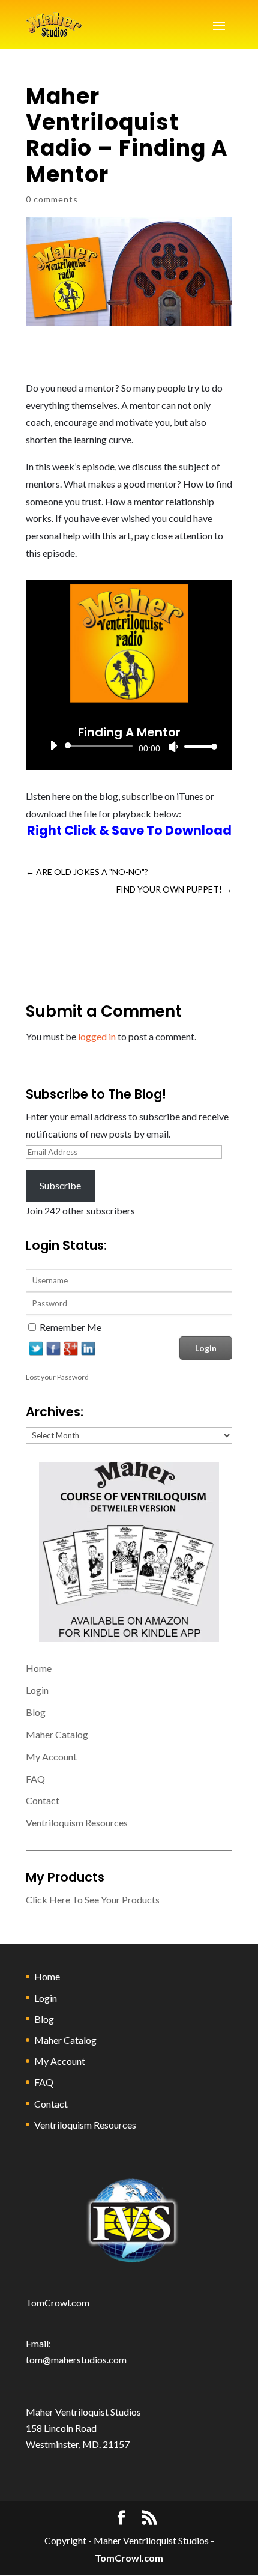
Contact (43, 1800)
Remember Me (70, 1327)
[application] (129, 746)
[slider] (197, 746)
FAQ (35, 1779)
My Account (51, 1756)
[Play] (53, 745)
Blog (36, 1712)
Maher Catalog (57, 1734)
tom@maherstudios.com (76, 2359)
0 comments (52, 199)
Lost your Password (57, 1377)
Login (37, 1690)
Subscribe (60, 1185)
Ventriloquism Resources (77, 1823)
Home (39, 1668)
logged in (97, 1036)
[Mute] (173, 747)
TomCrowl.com (58, 2302)
